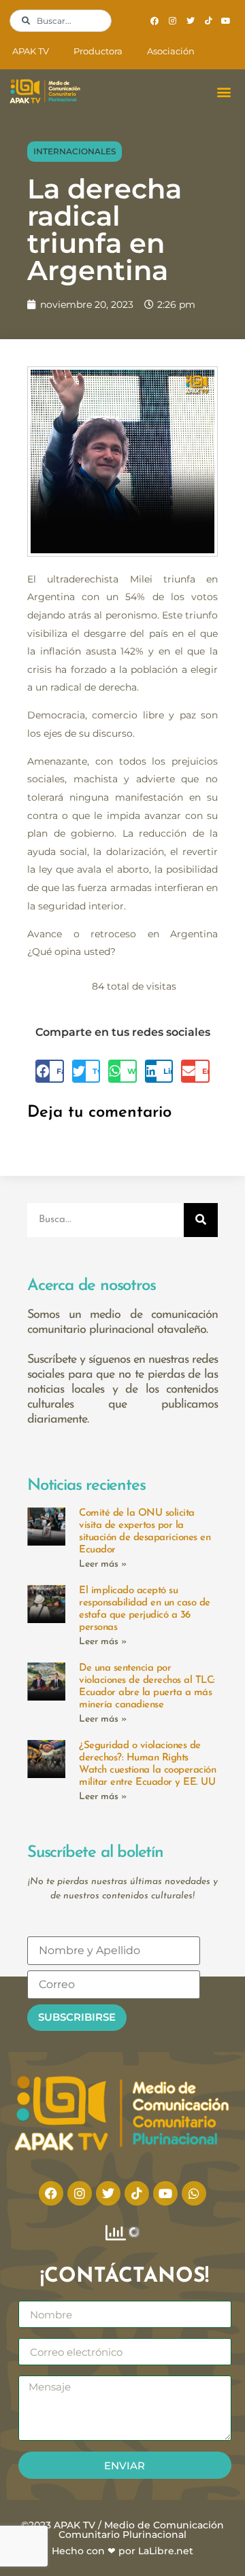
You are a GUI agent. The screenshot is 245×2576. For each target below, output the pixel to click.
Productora (98, 51)
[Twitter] (190, 21)
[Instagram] (172, 21)
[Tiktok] (208, 21)
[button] (224, 91)
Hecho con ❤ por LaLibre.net (122, 2551)
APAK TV (31, 51)
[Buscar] (201, 1220)
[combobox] (61, 21)
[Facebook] (154, 21)
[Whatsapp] (194, 2193)
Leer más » (103, 1564)
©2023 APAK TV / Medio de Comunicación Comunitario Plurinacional (122, 2530)
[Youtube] (226, 21)
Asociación (171, 51)
